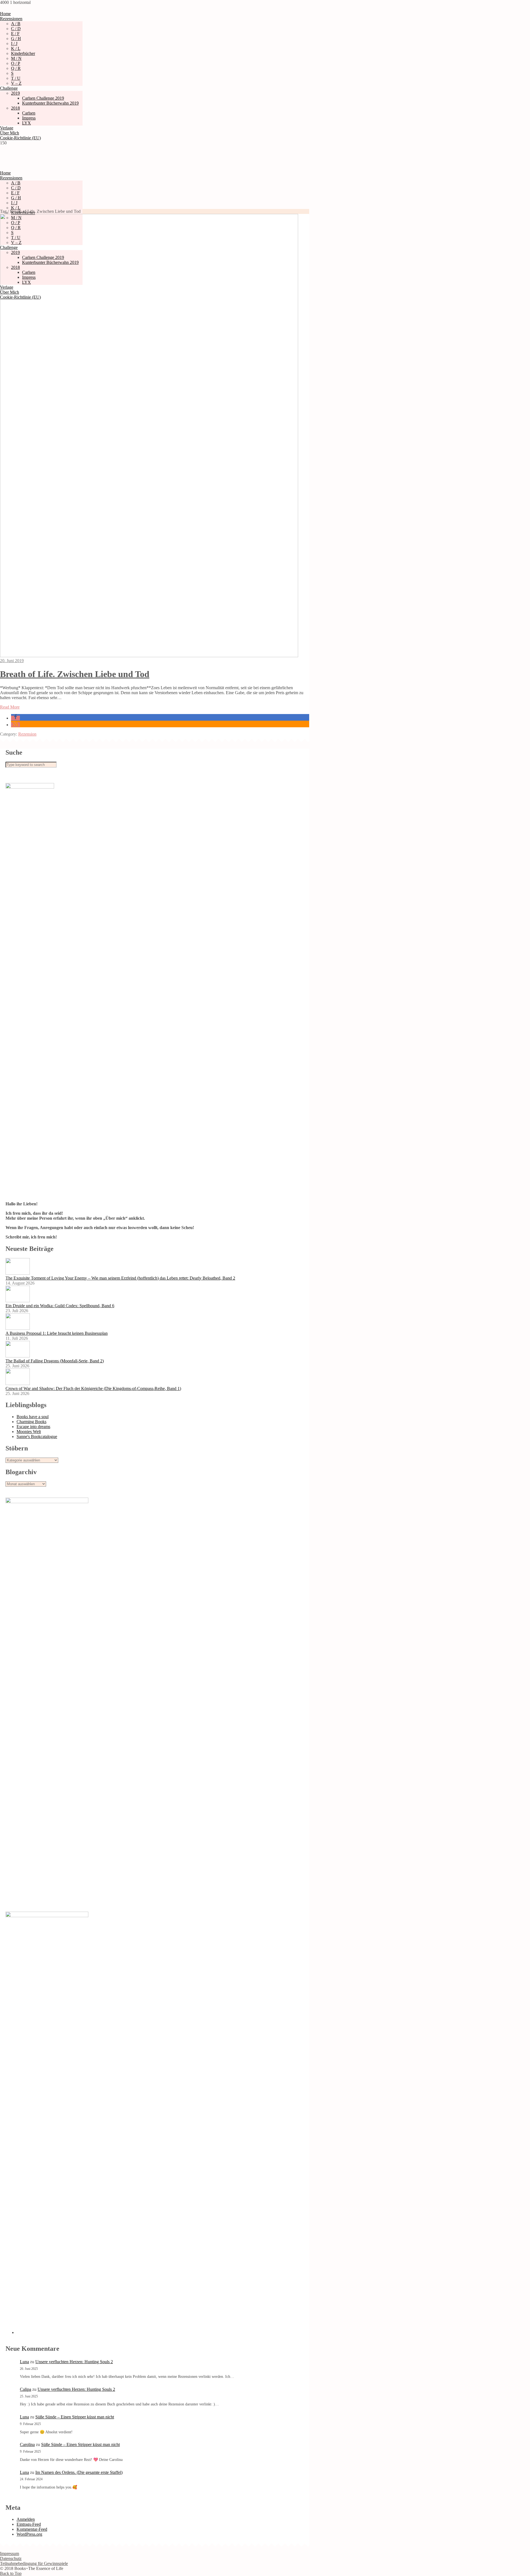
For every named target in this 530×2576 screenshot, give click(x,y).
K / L (16, 48)
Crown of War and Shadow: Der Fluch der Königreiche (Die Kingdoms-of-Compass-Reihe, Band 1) (93, 1388)
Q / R (16, 68)
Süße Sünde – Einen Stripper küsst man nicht (75, 2417)
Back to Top (11, 2573)
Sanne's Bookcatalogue (37, 1436)
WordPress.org (29, 2534)
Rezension (27, 734)
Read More (10, 707)
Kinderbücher (23, 53)
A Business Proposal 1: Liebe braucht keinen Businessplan (57, 1333)
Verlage (7, 128)
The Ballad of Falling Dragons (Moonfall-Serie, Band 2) (55, 1361)
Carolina (27, 2444)
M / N (16, 58)
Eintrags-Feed (29, 2524)
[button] (15, 718)
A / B (16, 24)
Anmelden (26, 2519)
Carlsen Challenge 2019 (43, 98)
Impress (29, 118)
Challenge (9, 88)
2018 (15, 108)
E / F (15, 34)
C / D (16, 29)
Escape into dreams (33, 1427)
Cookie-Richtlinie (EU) (20, 138)
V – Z (16, 83)
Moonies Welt (29, 1432)
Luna (24, 2362)
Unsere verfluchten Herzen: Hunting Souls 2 (74, 2362)
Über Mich (10, 133)
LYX (26, 123)
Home (5, 14)
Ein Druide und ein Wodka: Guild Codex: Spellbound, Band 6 (60, 1306)
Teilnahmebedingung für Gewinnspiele (34, 2563)
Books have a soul (33, 1417)
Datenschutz (11, 2558)
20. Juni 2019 (12, 661)
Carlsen (29, 113)
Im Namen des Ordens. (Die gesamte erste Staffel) (79, 2472)
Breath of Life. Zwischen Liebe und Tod (75, 674)
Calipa (26, 2389)
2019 (15, 93)
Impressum (10, 2554)
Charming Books (31, 1422)
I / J (14, 43)
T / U (16, 78)
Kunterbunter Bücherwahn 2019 (50, 103)
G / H (16, 39)
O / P (16, 63)
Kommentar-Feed (32, 2529)
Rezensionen (11, 19)
